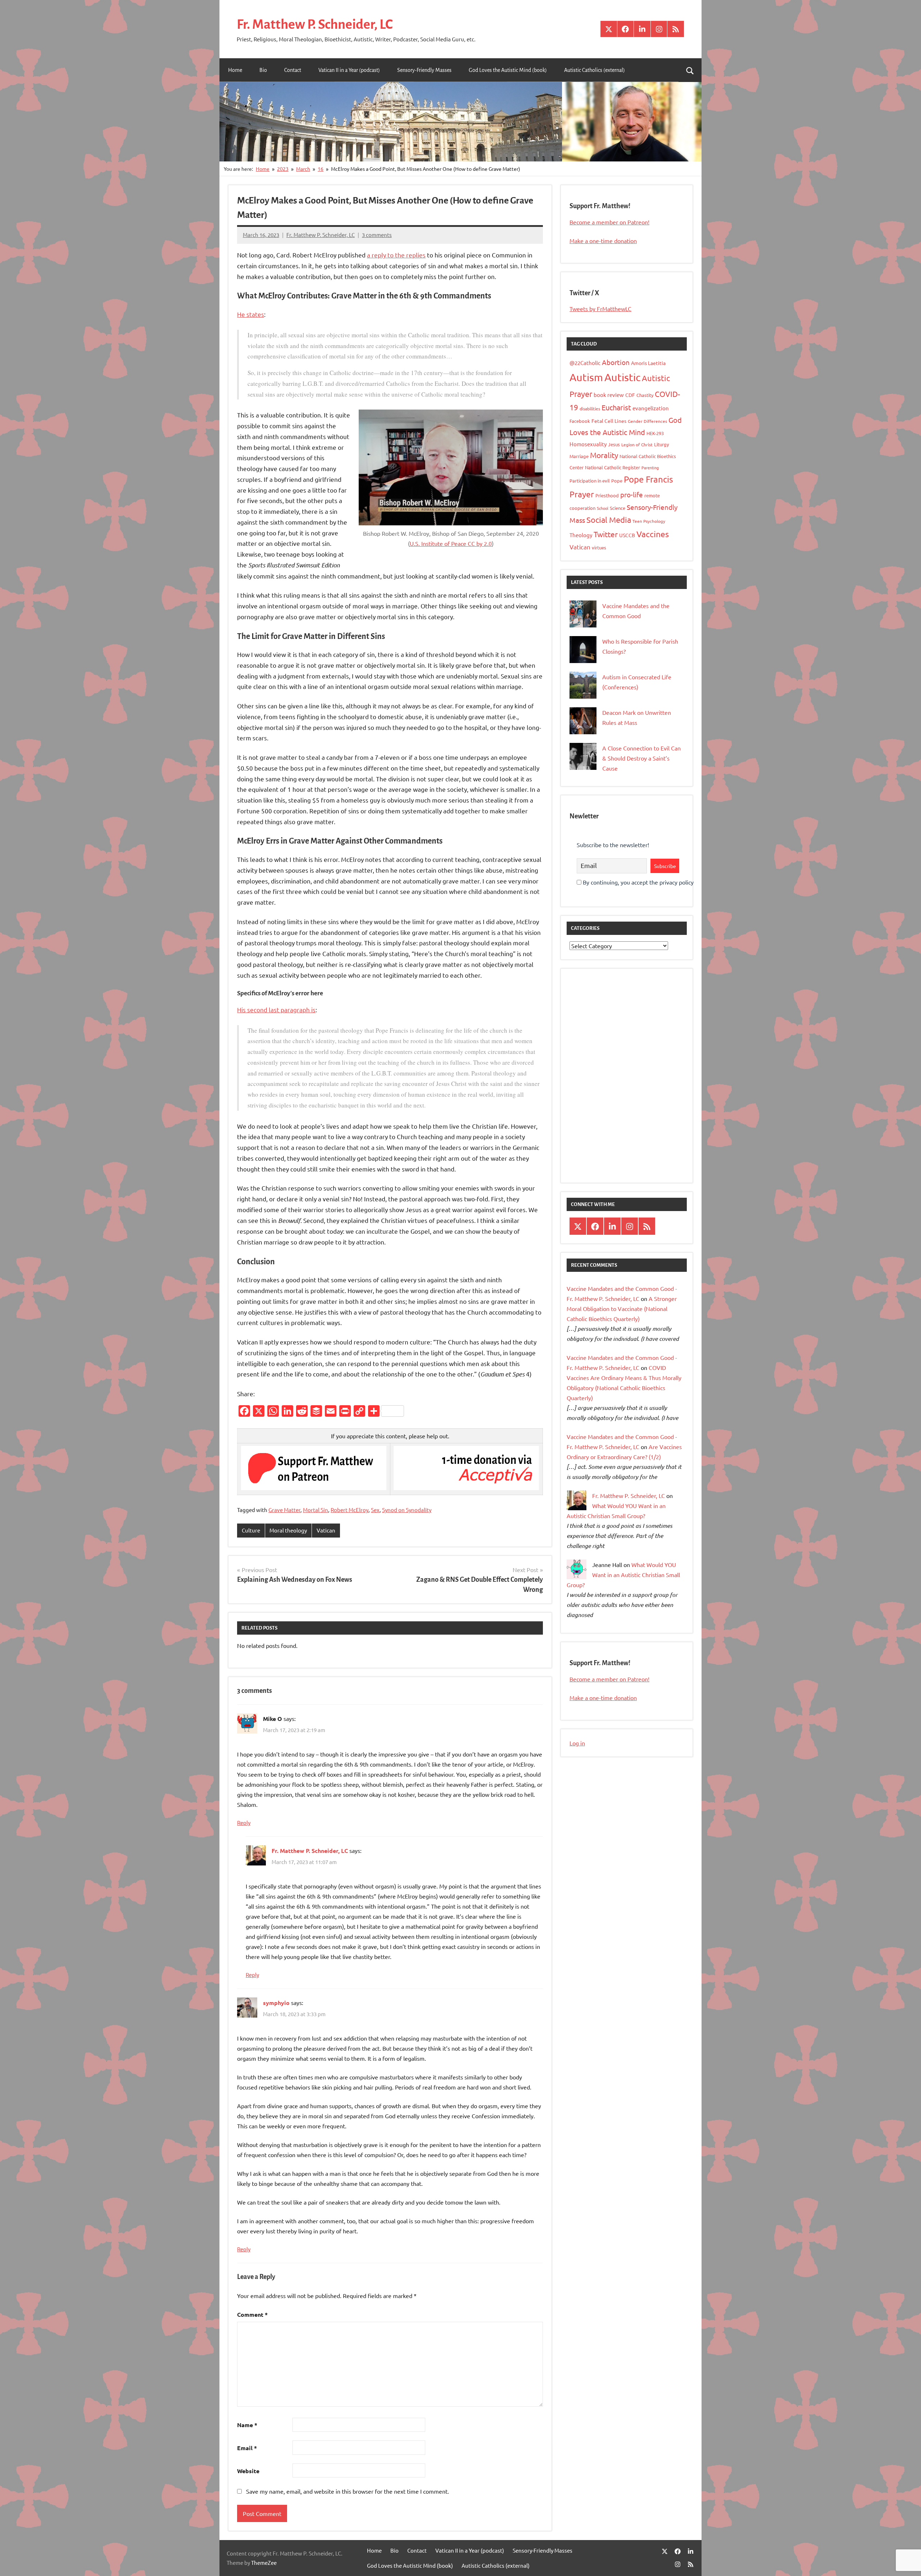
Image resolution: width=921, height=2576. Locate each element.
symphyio (276, 2003)
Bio (263, 70)
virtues (599, 547)
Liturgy (661, 444)
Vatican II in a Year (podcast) (349, 70)
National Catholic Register (613, 467)
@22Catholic (585, 363)
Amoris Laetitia (648, 363)
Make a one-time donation (603, 241)
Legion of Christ (637, 444)
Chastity (645, 395)
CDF (630, 395)
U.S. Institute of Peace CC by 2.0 (451, 543)
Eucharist (616, 407)
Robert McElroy (350, 1510)
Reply (244, 1823)
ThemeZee (264, 2563)
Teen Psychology (649, 521)
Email (247, 2448)
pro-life (632, 494)
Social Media (609, 520)
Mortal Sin (316, 1510)
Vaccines (653, 534)
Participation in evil (590, 481)
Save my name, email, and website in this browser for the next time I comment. (348, 2491)
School (603, 508)
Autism (586, 377)
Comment (252, 2314)
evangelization (651, 408)
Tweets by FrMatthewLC (600, 309)
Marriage (579, 456)
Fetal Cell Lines (609, 421)
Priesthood (607, 495)
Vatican (326, 1530)
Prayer (582, 494)
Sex (375, 1510)
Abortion (616, 362)
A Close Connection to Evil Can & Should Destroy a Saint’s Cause (641, 758)
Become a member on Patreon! (609, 222)
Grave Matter (284, 1510)
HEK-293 (655, 433)
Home (235, 70)
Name (247, 2425)
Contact (293, 70)
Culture (251, 1530)
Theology (581, 535)
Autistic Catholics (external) (595, 70)
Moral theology (288, 1530)
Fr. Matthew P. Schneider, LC (315, 24)
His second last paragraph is (276, 1010)
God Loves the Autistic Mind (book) (508, 70)
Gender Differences (647, 421)
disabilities (590, 408)
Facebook (580, 421)
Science (618, 508)
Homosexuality (588, 444)
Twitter (606, 534)
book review (609, 395)
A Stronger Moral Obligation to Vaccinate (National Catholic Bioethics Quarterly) (622, 1308)
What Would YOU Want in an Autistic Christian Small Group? (623, 1575)
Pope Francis (648, 479)
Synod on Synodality (407, 1510)
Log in (577, 1743)
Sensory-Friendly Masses (424, 70)
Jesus (614, 444)
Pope (617, 481)
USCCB (627, 535)
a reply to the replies (396, 255)
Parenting (650, 467)
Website (248, 2471)
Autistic (622, 377)
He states (251, 314)
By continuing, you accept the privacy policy (638, 882)
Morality (604, 455)
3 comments (377, 235)
